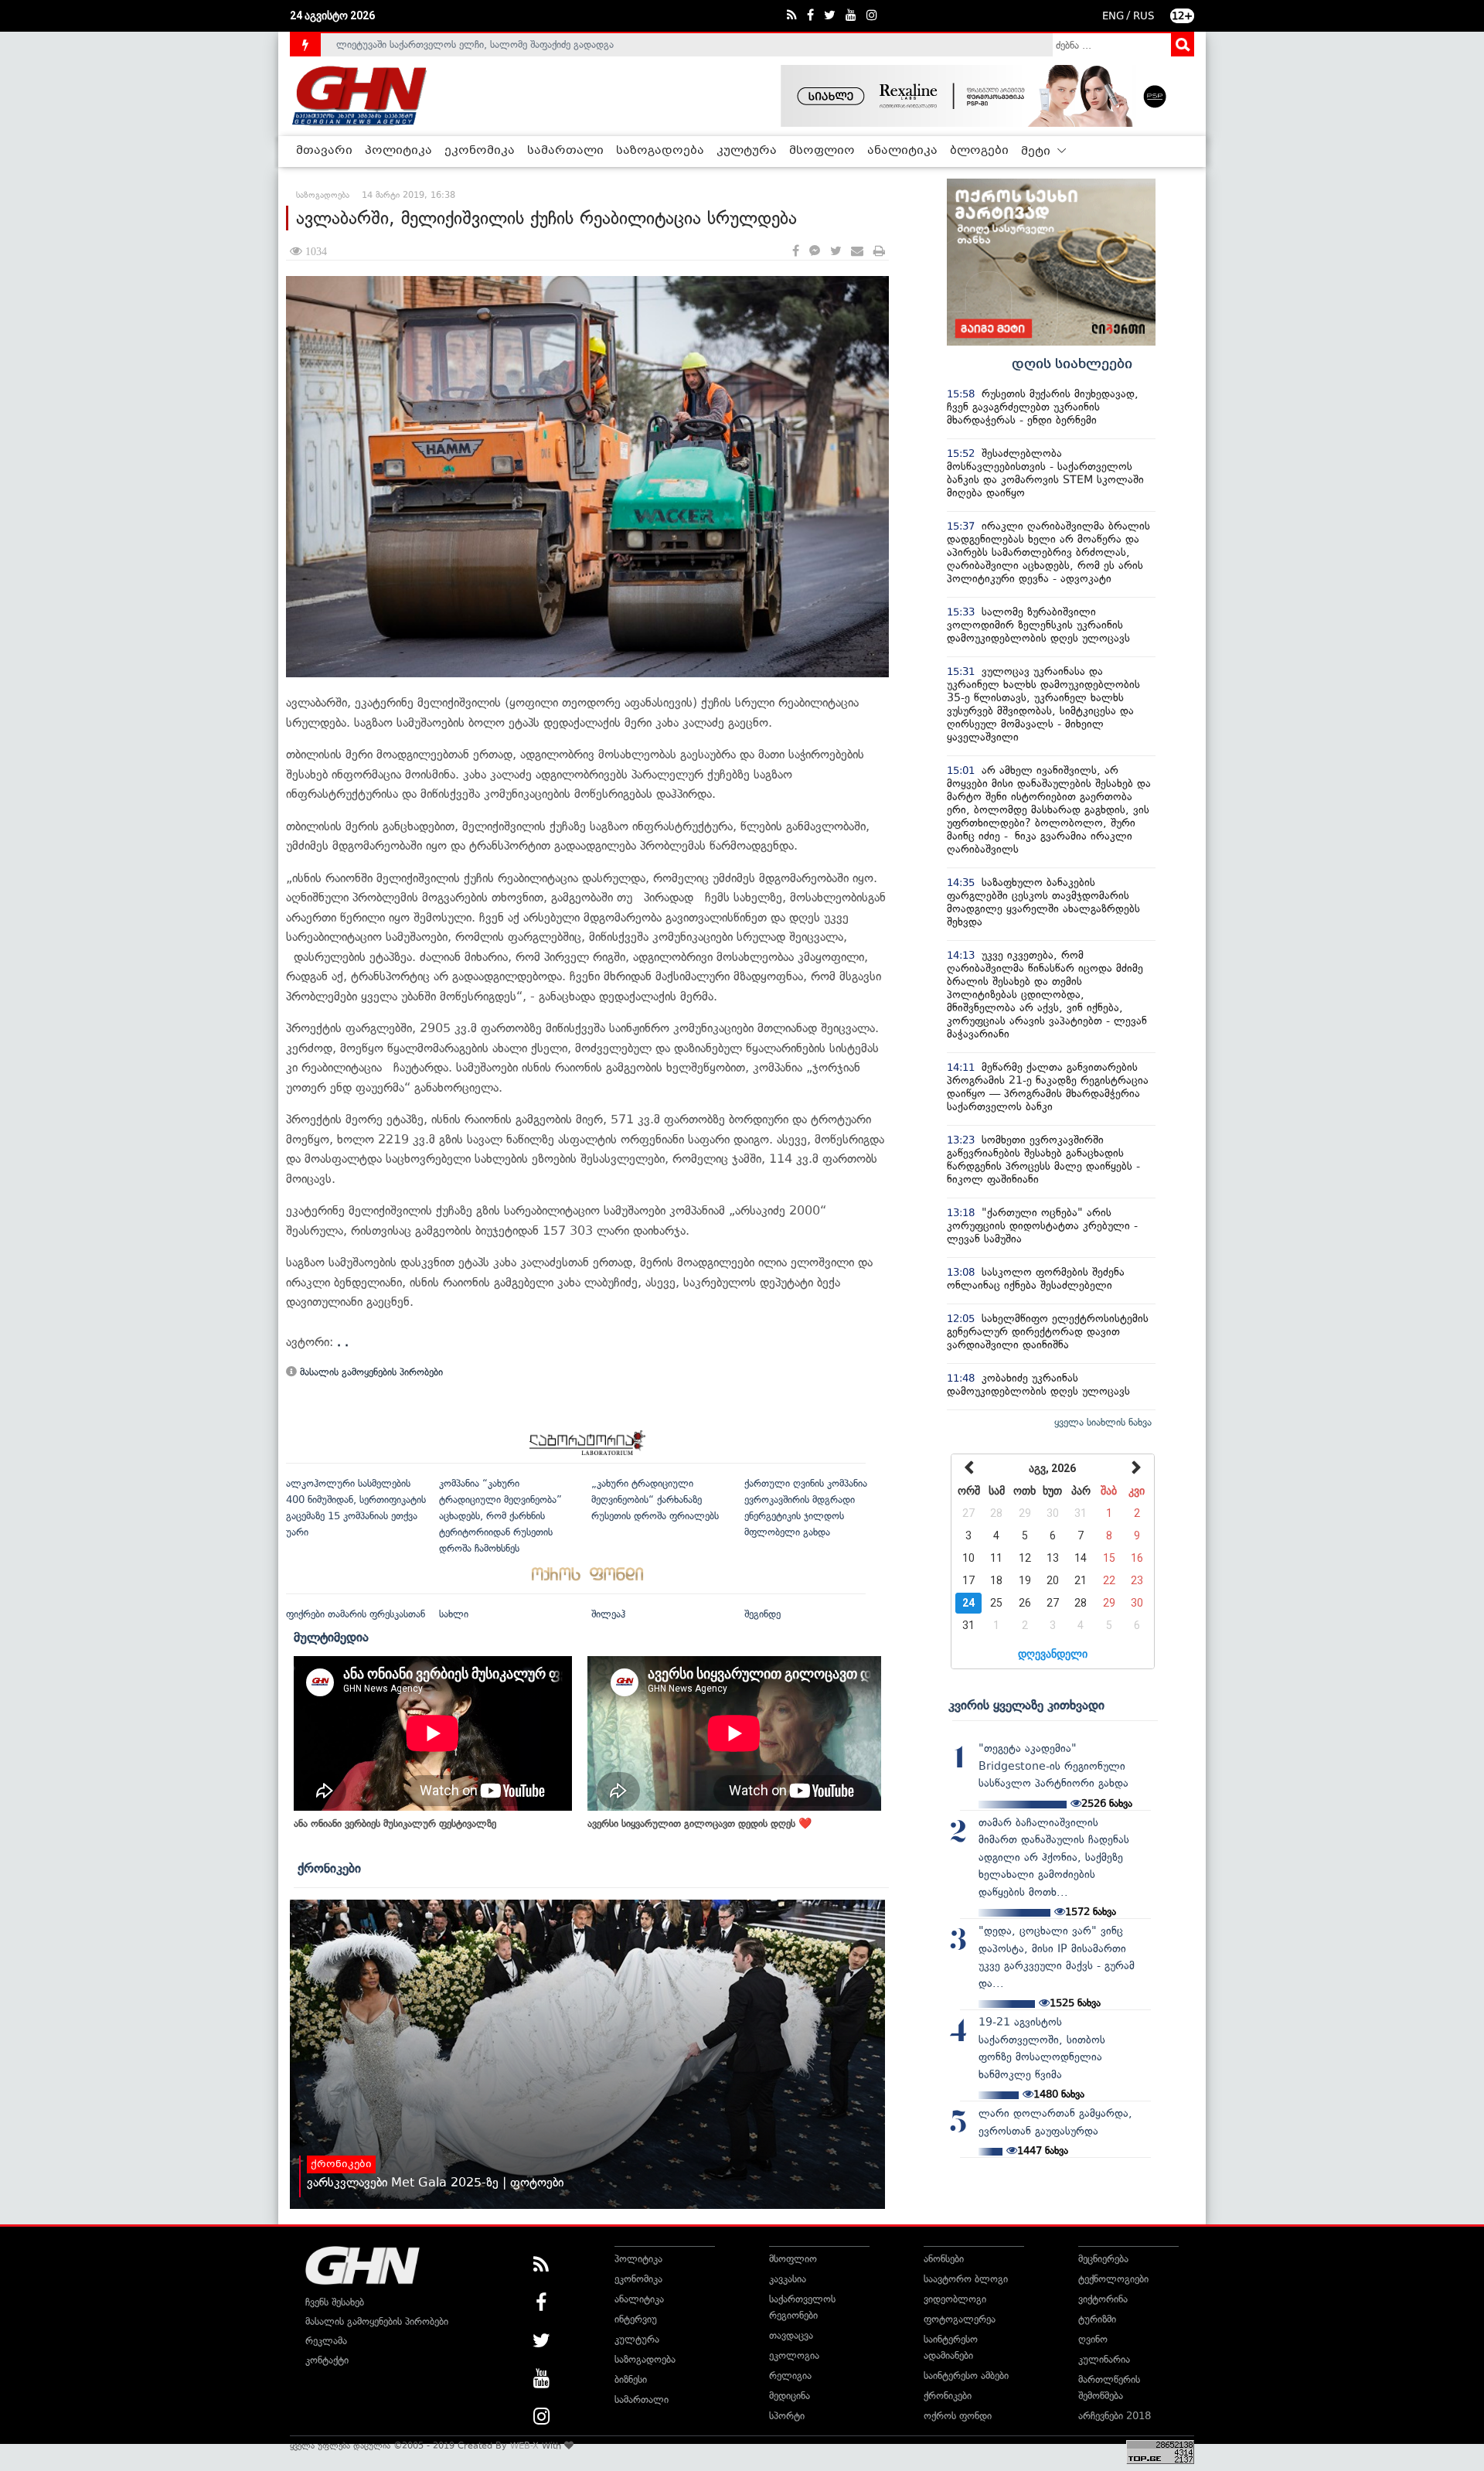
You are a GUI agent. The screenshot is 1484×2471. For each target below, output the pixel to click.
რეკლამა (326, 2341)
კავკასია (788, 2279)
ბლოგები (979, 151)
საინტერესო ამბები (966, 2376)
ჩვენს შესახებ (335, 2302)
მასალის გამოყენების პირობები (370, 1372)
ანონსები (944, 2259)
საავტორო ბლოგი (966, 2279)
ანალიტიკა (902, 151)
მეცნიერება (1103, 2259)
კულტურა (747, 151)
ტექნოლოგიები (1113, 2279)
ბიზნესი (631, 2379)
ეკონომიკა (480, 151)
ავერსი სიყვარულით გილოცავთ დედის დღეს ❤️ (699, 1823)
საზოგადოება (660, 151)
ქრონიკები (329, 1868)
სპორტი (787, 2416)
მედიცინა (790, 2396)
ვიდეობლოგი (955, 2299)
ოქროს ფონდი (958, 2416)
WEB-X (524, 2445)
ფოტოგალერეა (960, 2319)
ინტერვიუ (636, 2319)
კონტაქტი (327, 2360)
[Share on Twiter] (836, 252)
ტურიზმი (1097, 2319)
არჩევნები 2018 (1115, 2416)
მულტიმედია (331, 1637)
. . (343, 1342)
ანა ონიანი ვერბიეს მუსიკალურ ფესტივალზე (395, 1823)
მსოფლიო (822, 151)
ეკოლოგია (794, 2355)
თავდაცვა (791, 2335)
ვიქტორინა (1103, 2299)
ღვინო (1093, 2339)
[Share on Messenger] (815, 252)
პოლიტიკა (398, 151)
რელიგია (790, 2376)
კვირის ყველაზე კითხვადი (1026, 1705)
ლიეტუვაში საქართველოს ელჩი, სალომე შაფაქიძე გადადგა (475, 44)
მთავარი (324, 151)
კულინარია (1104, 2359)
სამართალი (565, 151)
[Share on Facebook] (796, 252)
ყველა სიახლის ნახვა (1103, 1422)
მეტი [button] (1037, 152)
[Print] (879, 252)
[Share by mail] (857, 252)
